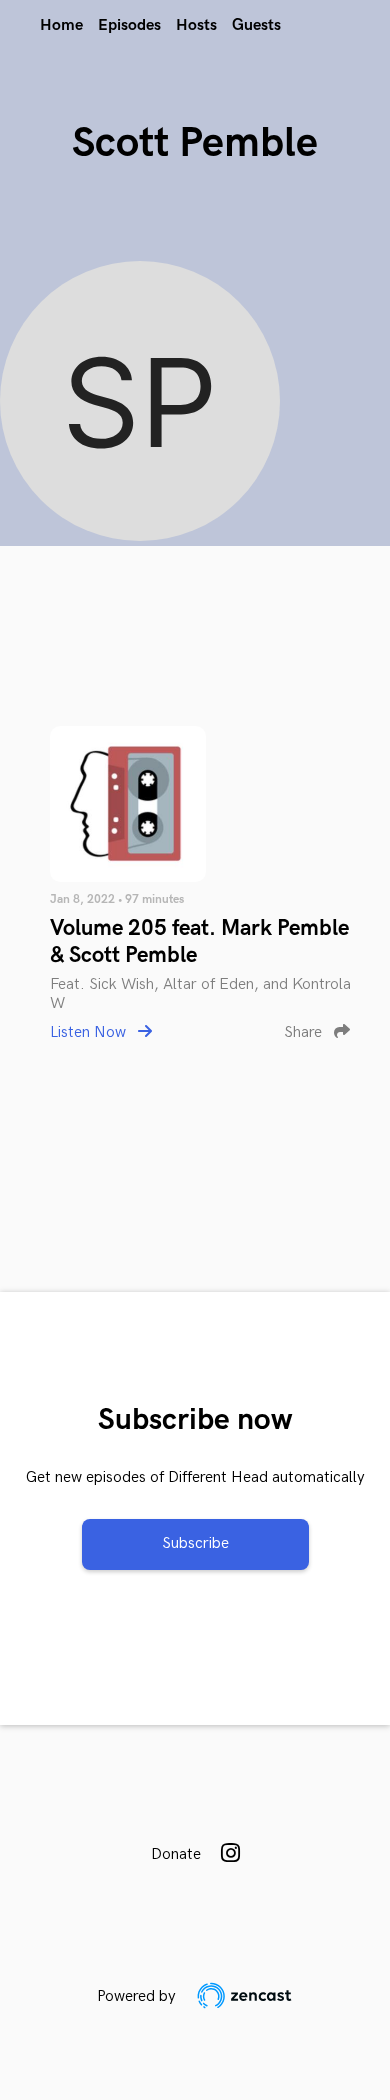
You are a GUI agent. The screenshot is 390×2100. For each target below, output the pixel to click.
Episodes (129, 25)
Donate (176, 1854)
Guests (256, 25)
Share (305, 1032)
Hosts (196, 25)
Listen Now (90, 1032)
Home (61, 25)
